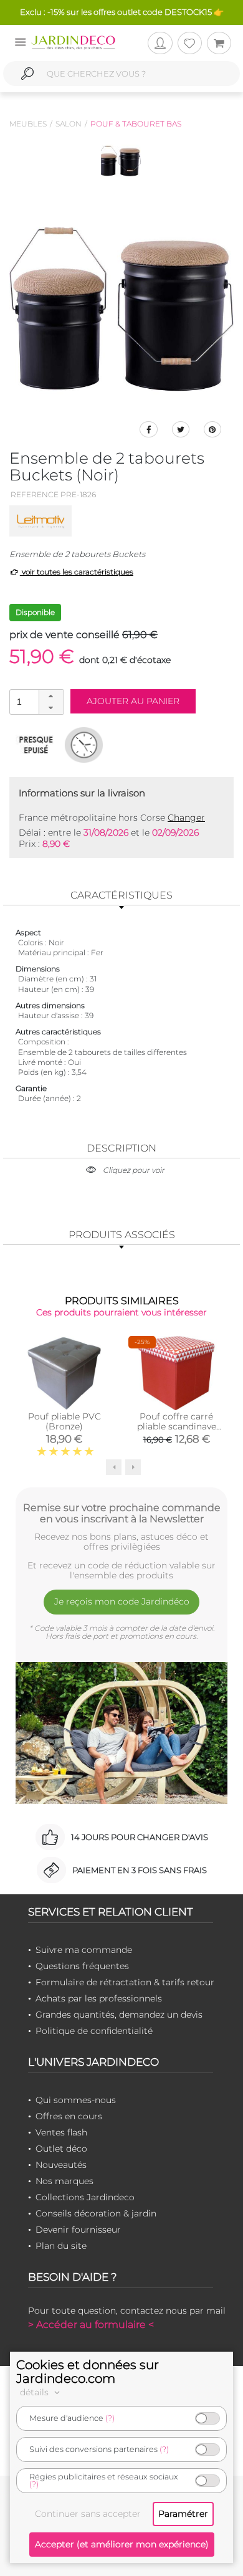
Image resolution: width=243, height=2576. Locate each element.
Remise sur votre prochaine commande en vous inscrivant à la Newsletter (122, 1513)
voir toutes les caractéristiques (77, 572)
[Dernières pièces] (36, 745)
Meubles (28, 124)
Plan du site (61, 2246)
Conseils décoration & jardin (96, 2213)
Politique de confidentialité (94, 2031)
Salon (69, 124)
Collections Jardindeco (85, 2197)
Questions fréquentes (82, 1966)
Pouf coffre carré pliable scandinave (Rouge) (177, 1426)
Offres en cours (69, 2116)
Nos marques (64, 2181)
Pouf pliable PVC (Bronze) (64, 1421)
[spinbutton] (36, 701)
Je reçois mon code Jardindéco (122, 1601)
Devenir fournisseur (78, 2230)
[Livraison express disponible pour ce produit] (84, 745)
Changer (186, 818)
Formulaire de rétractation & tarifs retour (125, 1982)
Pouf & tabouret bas (136, 124)
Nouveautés (61, 2165)
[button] (51, 696)
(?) (110, 2418)
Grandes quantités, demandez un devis (119, 2015)
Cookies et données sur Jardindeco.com (88, 2372)
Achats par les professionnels (99, 1998)
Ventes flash (61, 2132)
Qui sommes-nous (76, 2100)
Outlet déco (61, 2149)
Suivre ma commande (84, 1950)
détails (36, 2392)
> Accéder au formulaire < (91, 2325)
